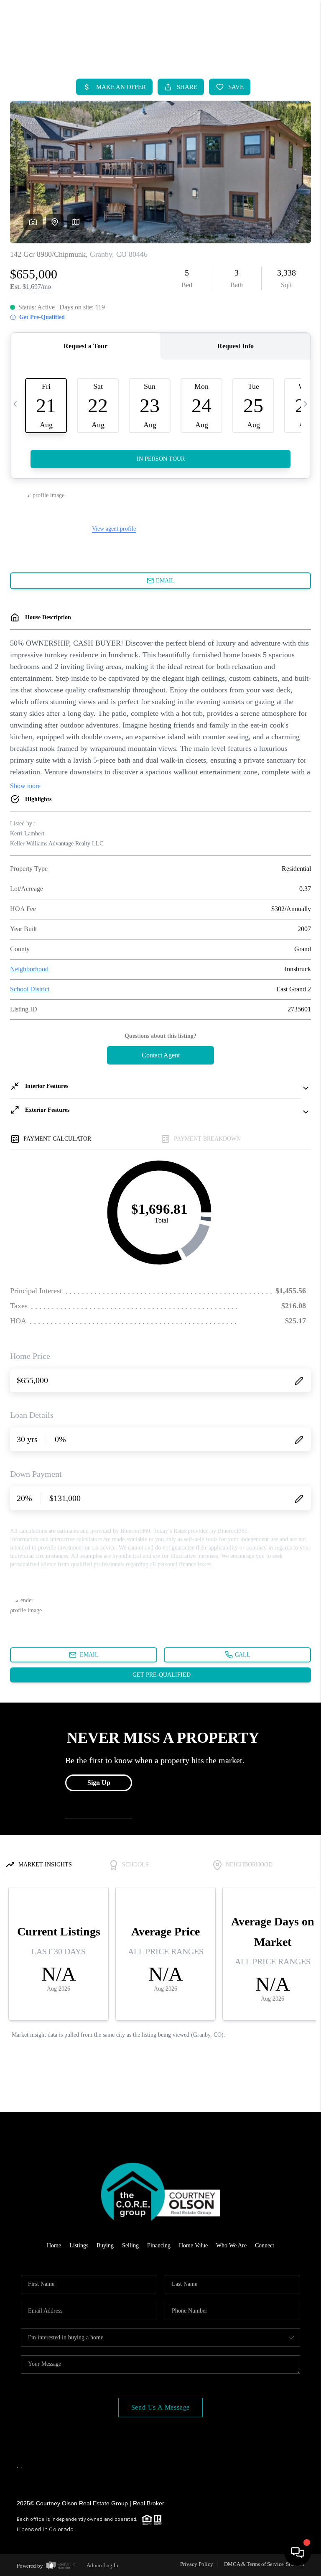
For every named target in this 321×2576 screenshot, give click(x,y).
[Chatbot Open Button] (298, 2553)
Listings (79, 2245)
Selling (130, 2245)
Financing (159, 2245)
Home (54, 2245)
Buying (105, 2245)
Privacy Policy (197, 2564)
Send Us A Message (161, 2407)
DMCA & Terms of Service (254, 2564)
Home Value (193, 2245)
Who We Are (231, 2245)
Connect (265, 2245)
